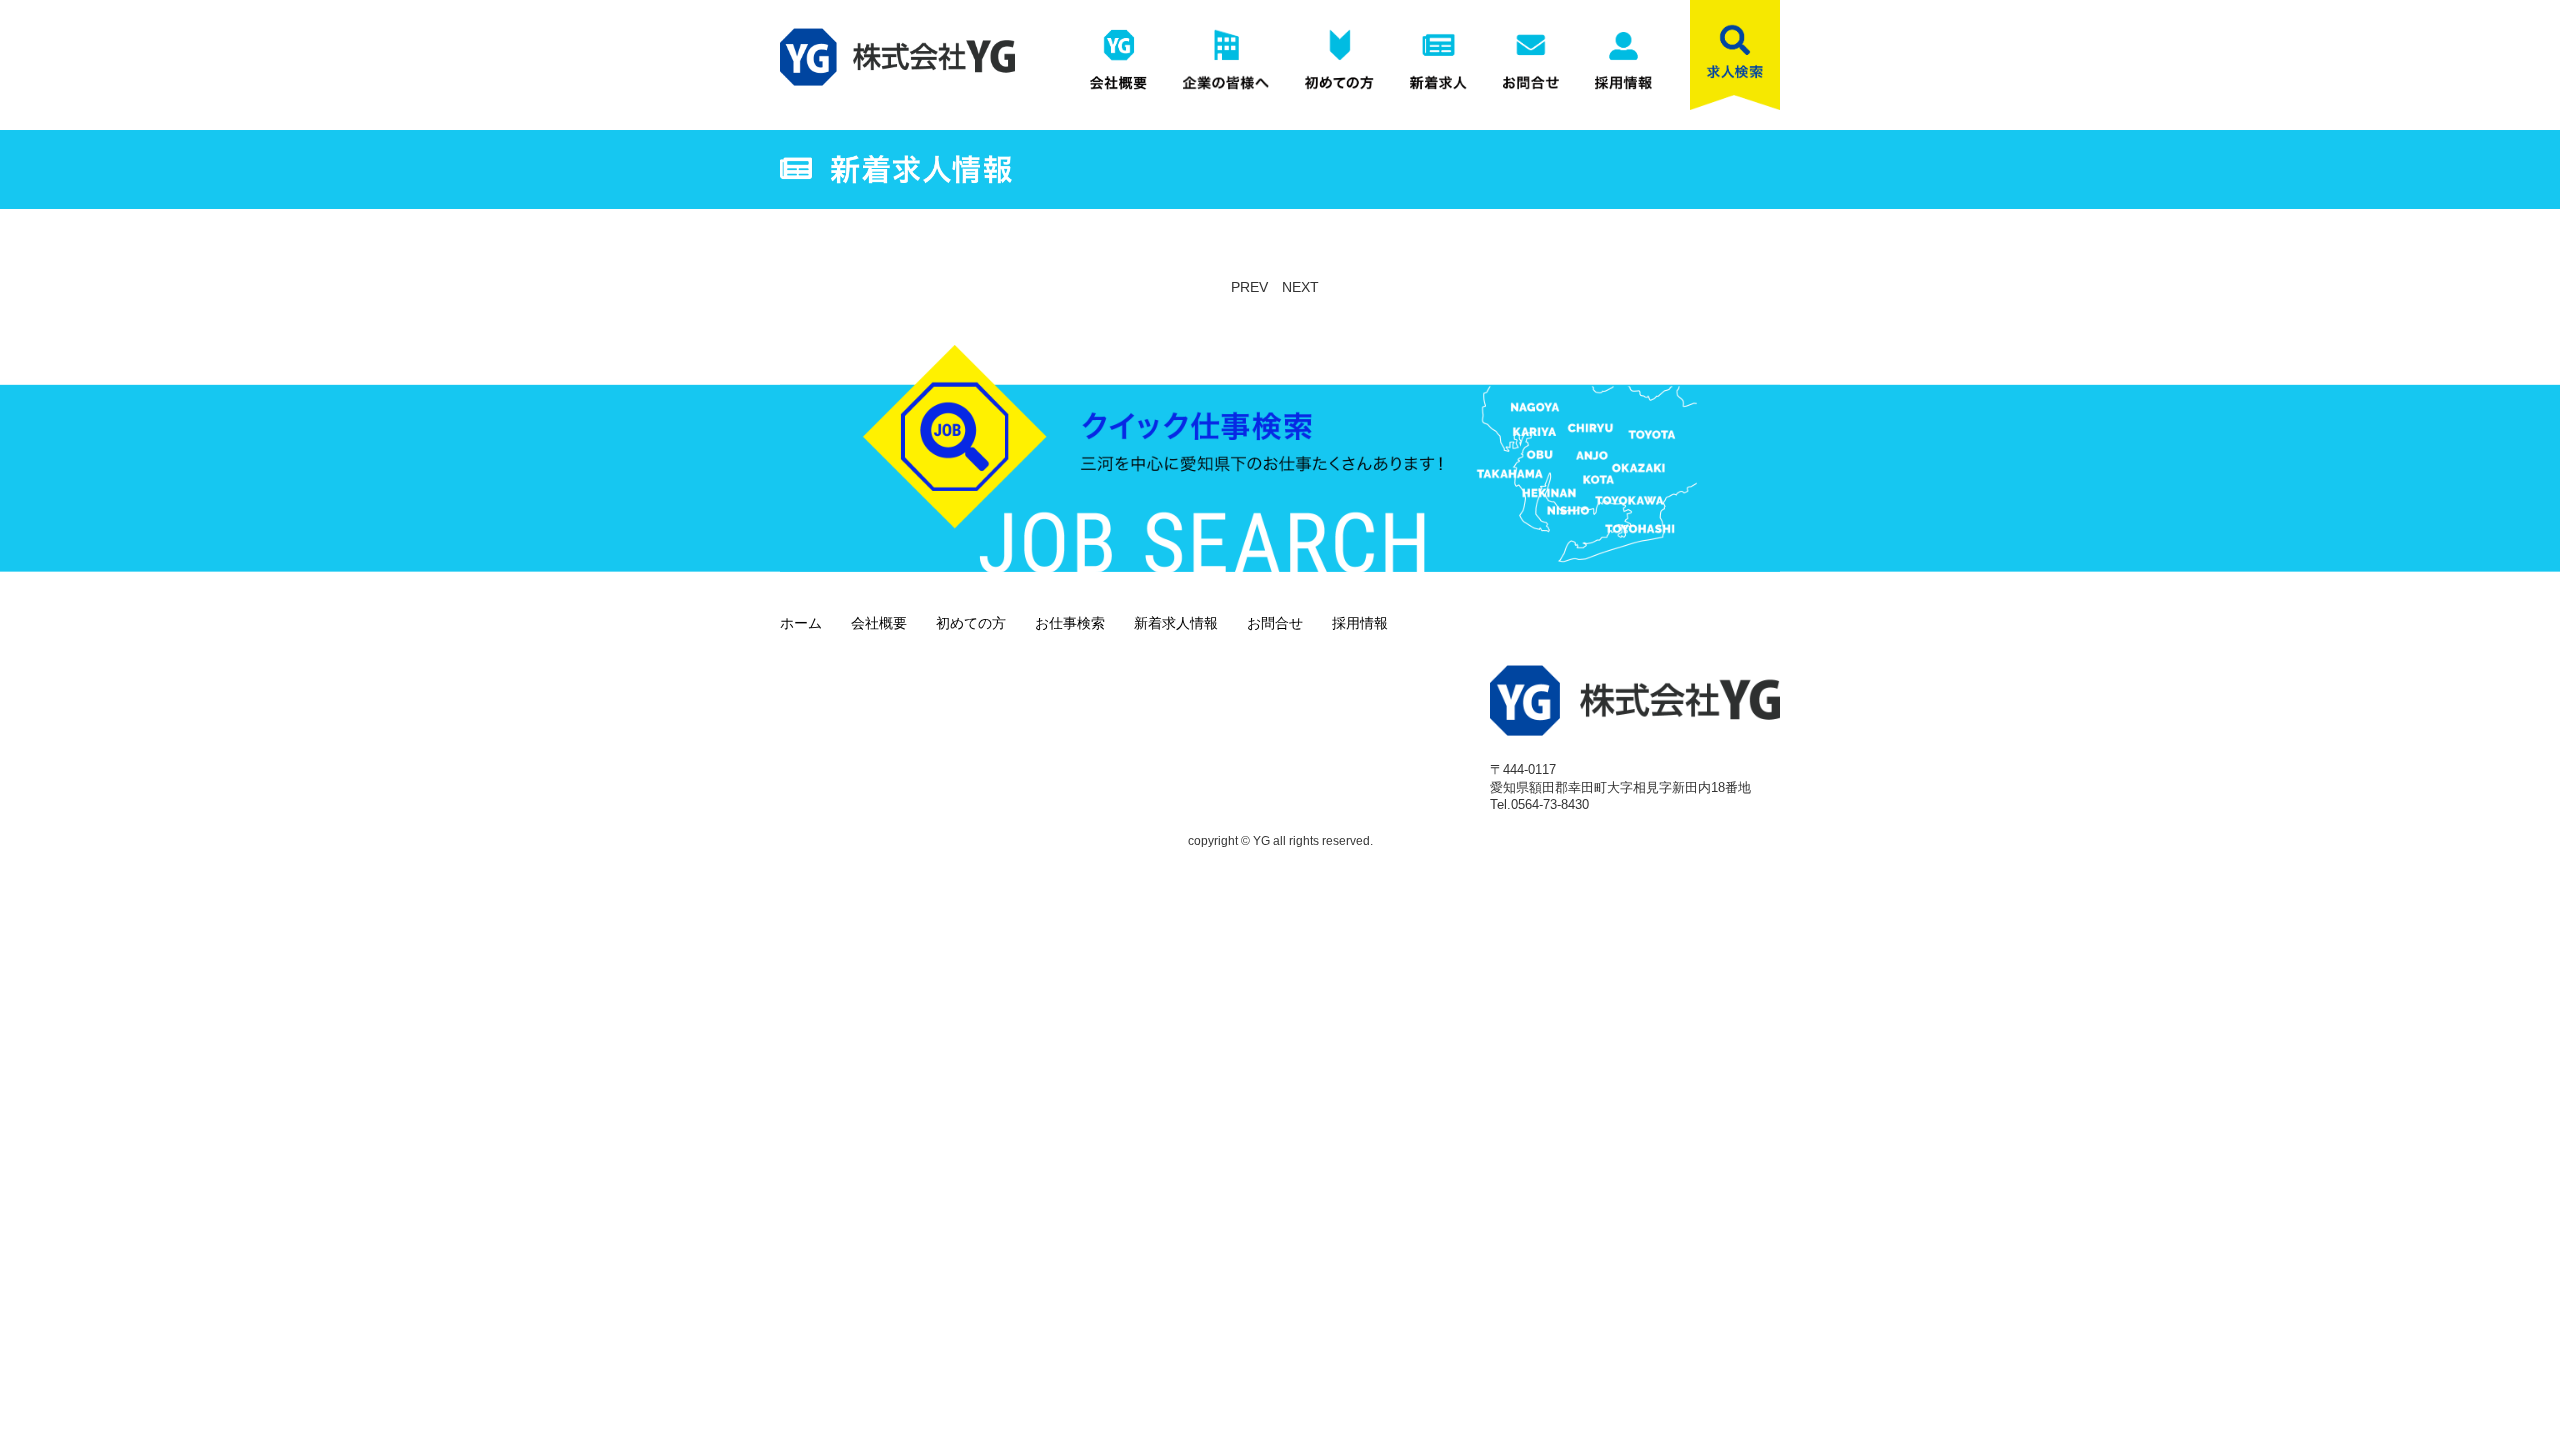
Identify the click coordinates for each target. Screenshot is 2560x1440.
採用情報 (1360, 623)
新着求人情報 (1176, 623)
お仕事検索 (1070, 623)
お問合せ (1275, 623)
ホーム (801, 623)
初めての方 (971, 623)
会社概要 (879, 623)
